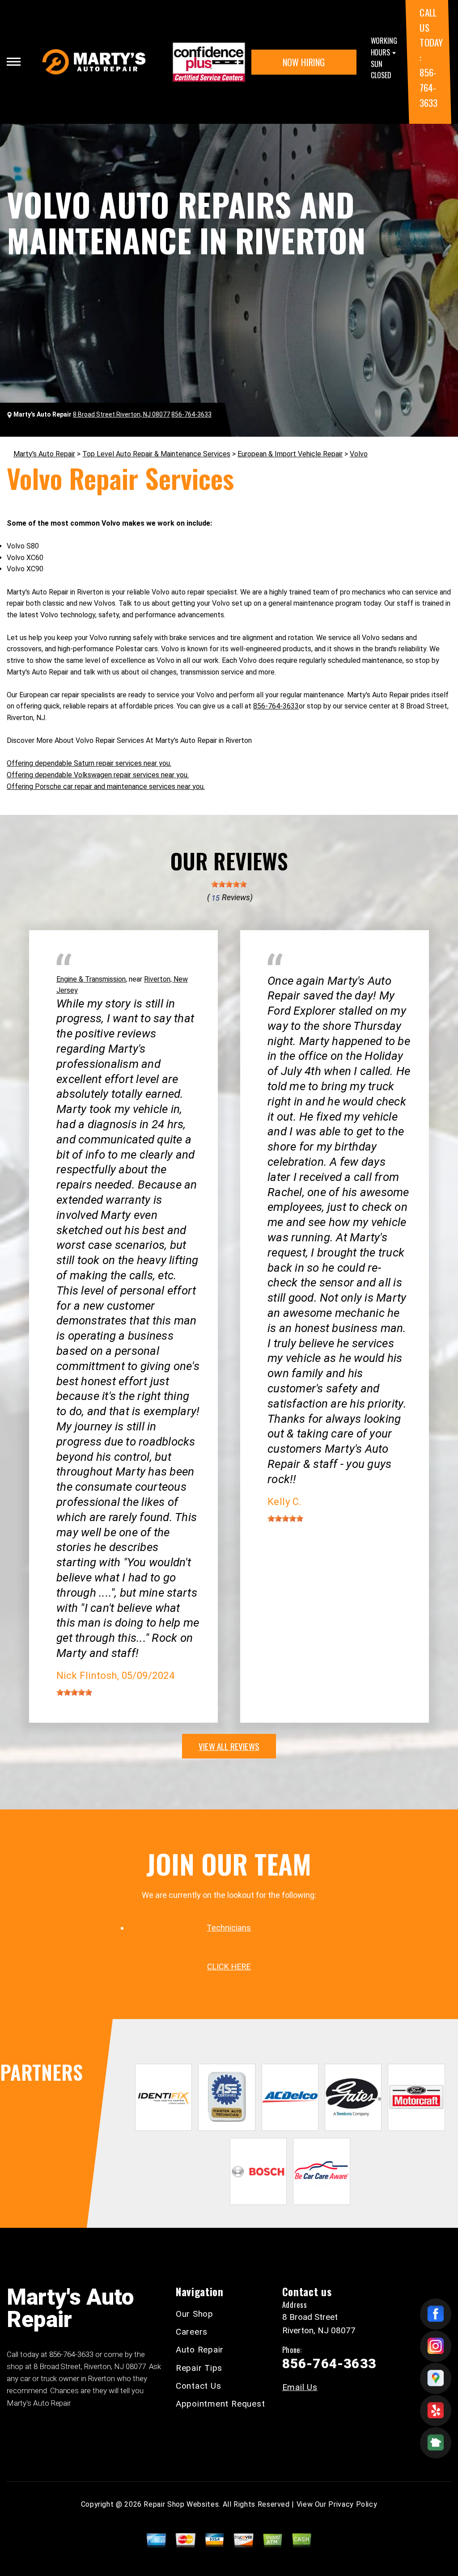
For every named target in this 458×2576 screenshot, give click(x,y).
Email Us (300, 2387)
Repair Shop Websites (181, 2504)
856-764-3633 (428, 87)
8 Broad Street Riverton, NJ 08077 (121, 414)
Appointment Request (220, 2404)
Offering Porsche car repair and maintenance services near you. (106, 786)
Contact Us (199, 2386)
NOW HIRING (304, 62)
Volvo (359, 454)
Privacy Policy (353, 2504)
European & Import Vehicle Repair (290, 454)
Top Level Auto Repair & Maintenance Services (156, 454)
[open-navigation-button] (14, 62)
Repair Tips (199, 2368)
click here (229, 1967)
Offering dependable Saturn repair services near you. (89, 763)
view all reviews (229, 1746)
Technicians (229, 1928)
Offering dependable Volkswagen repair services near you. (98, 775)
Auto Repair (200, 2350)
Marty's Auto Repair (44, 454)
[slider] (229, 884)
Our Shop (195, 2314)
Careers (192, 2332)
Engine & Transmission (91, 979)
